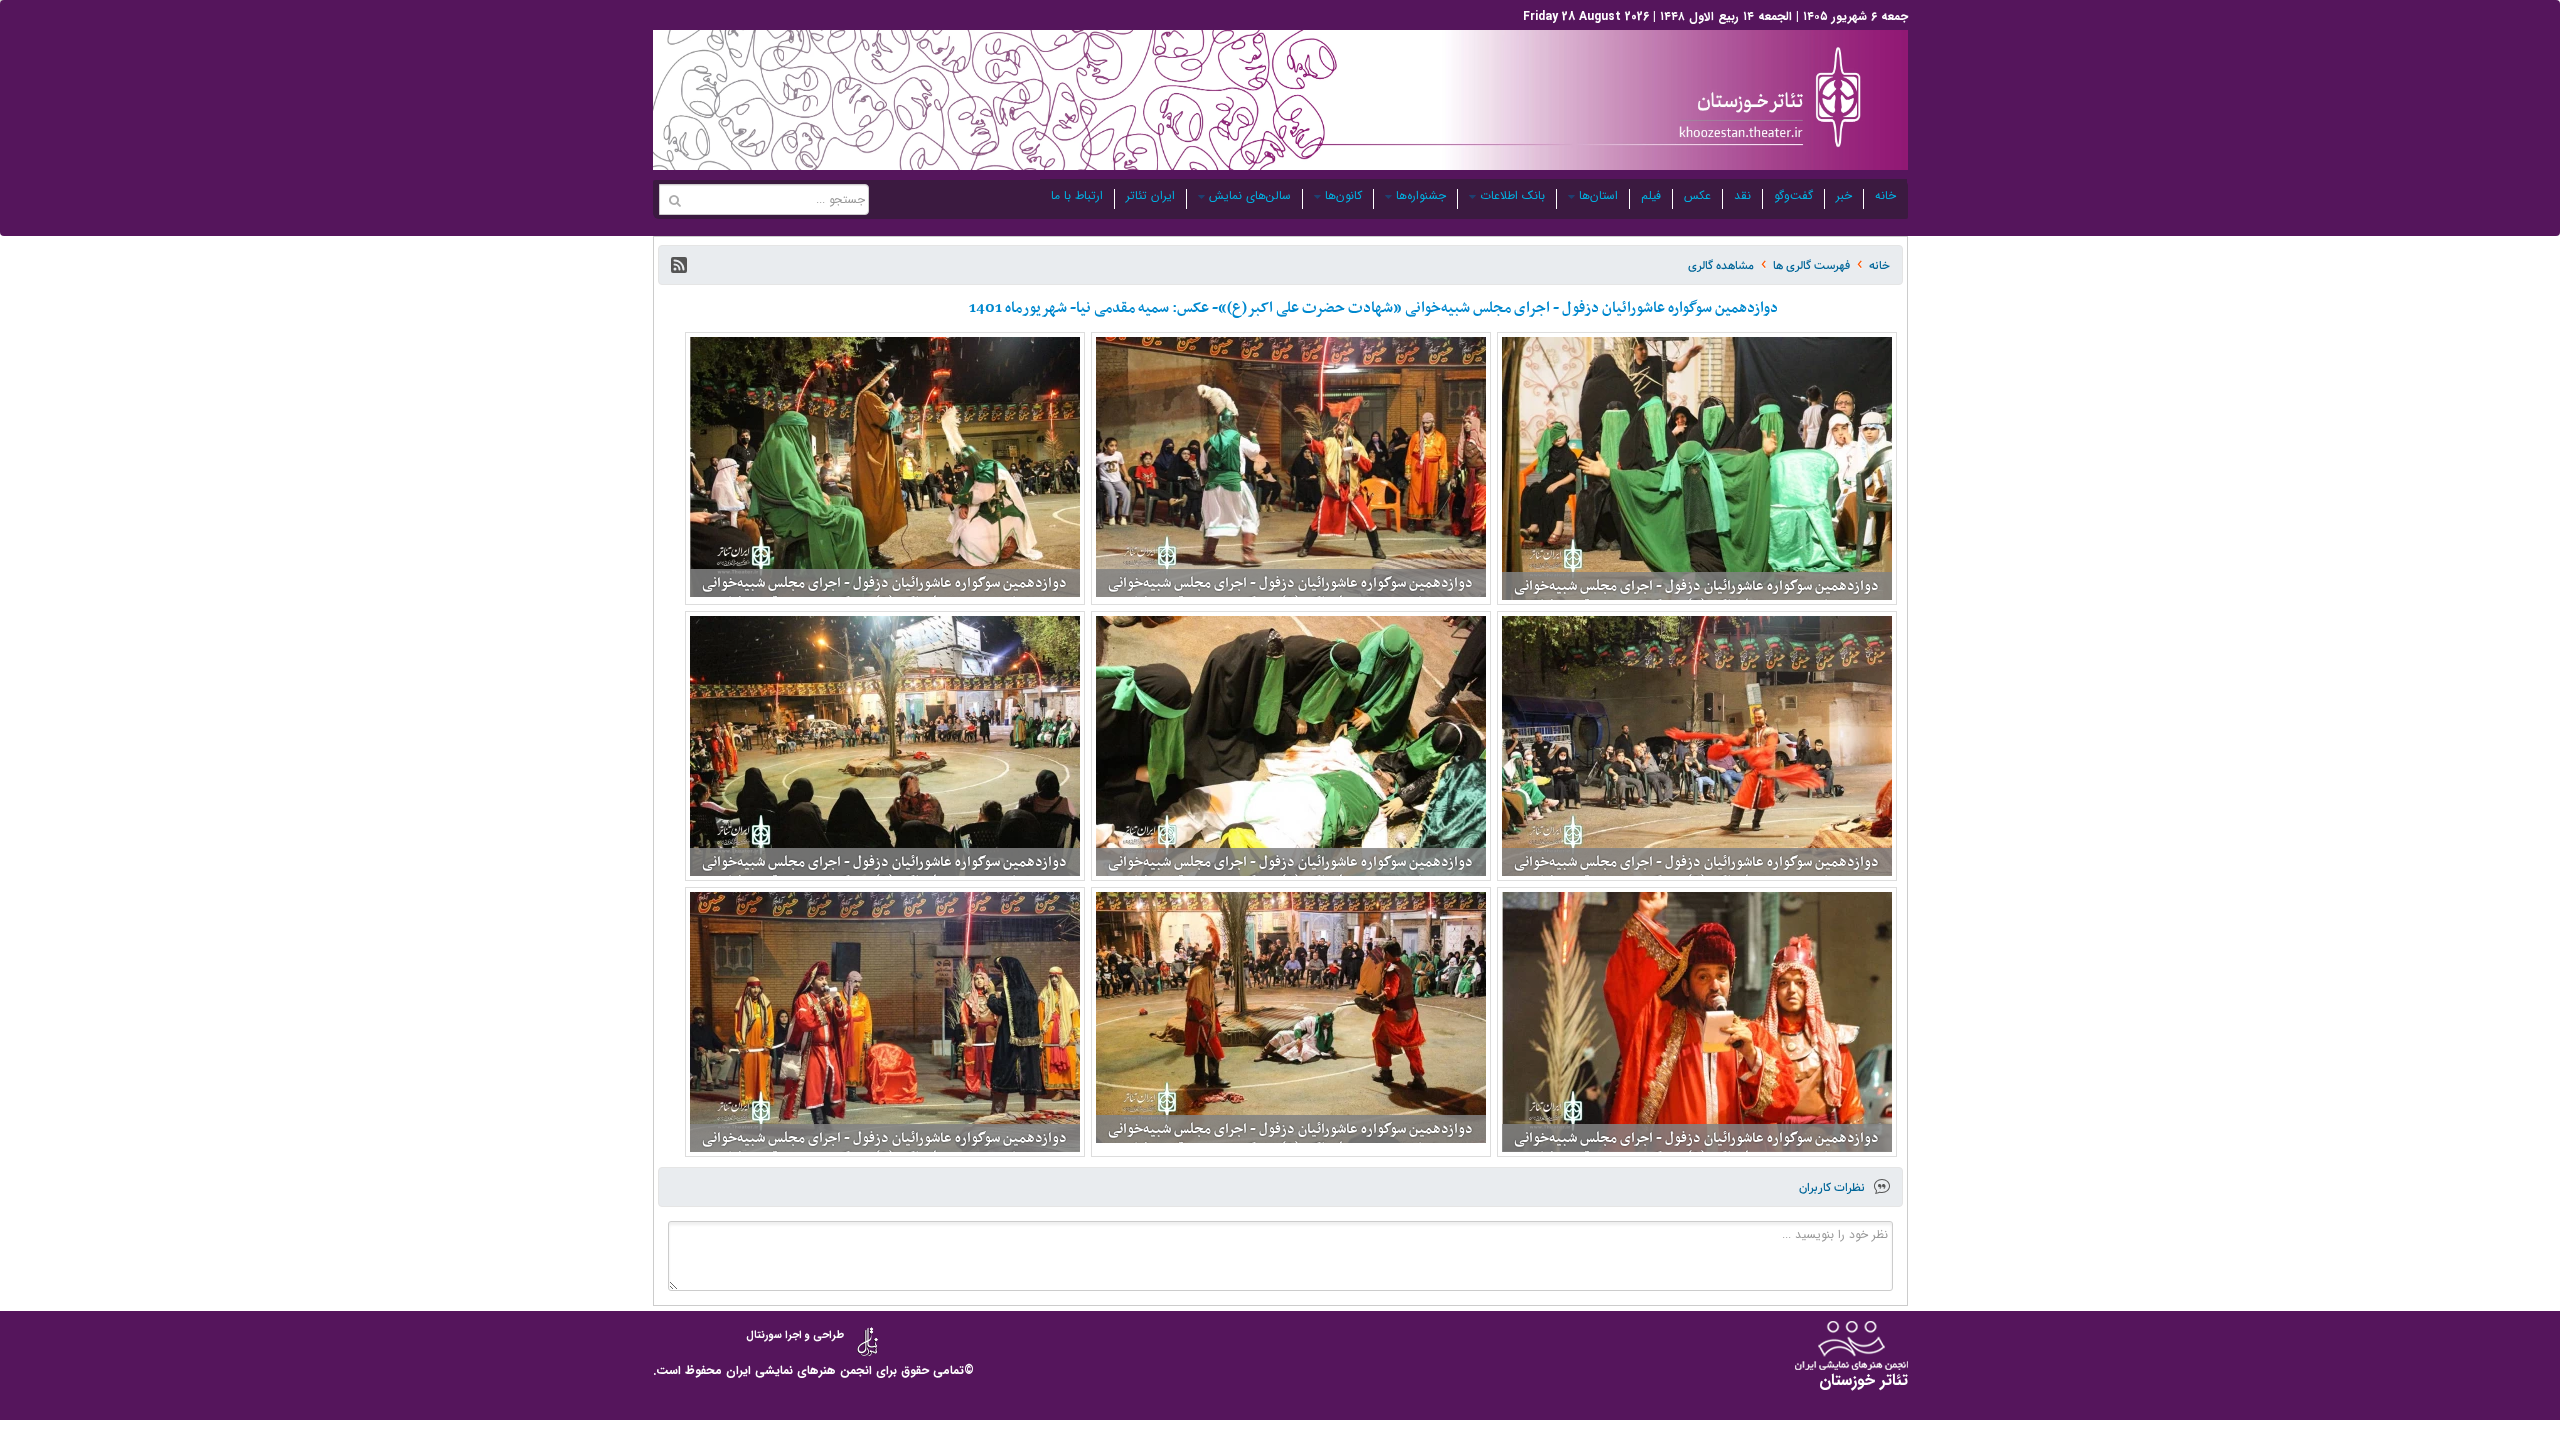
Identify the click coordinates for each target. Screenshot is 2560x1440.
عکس (1697, 195)
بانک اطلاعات (1512, 195)
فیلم (1651, 195)
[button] (679, 265)
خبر (1844, 195)
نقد (1742, 195)
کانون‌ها (1343, 195)
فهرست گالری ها (1811, 265)
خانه (1885, 195)
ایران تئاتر (1150, 195)
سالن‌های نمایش (1250, 195)
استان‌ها (1598, 195)
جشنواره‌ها (1421, 195)
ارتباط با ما (1077, 195)
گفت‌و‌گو (1793, 195)
